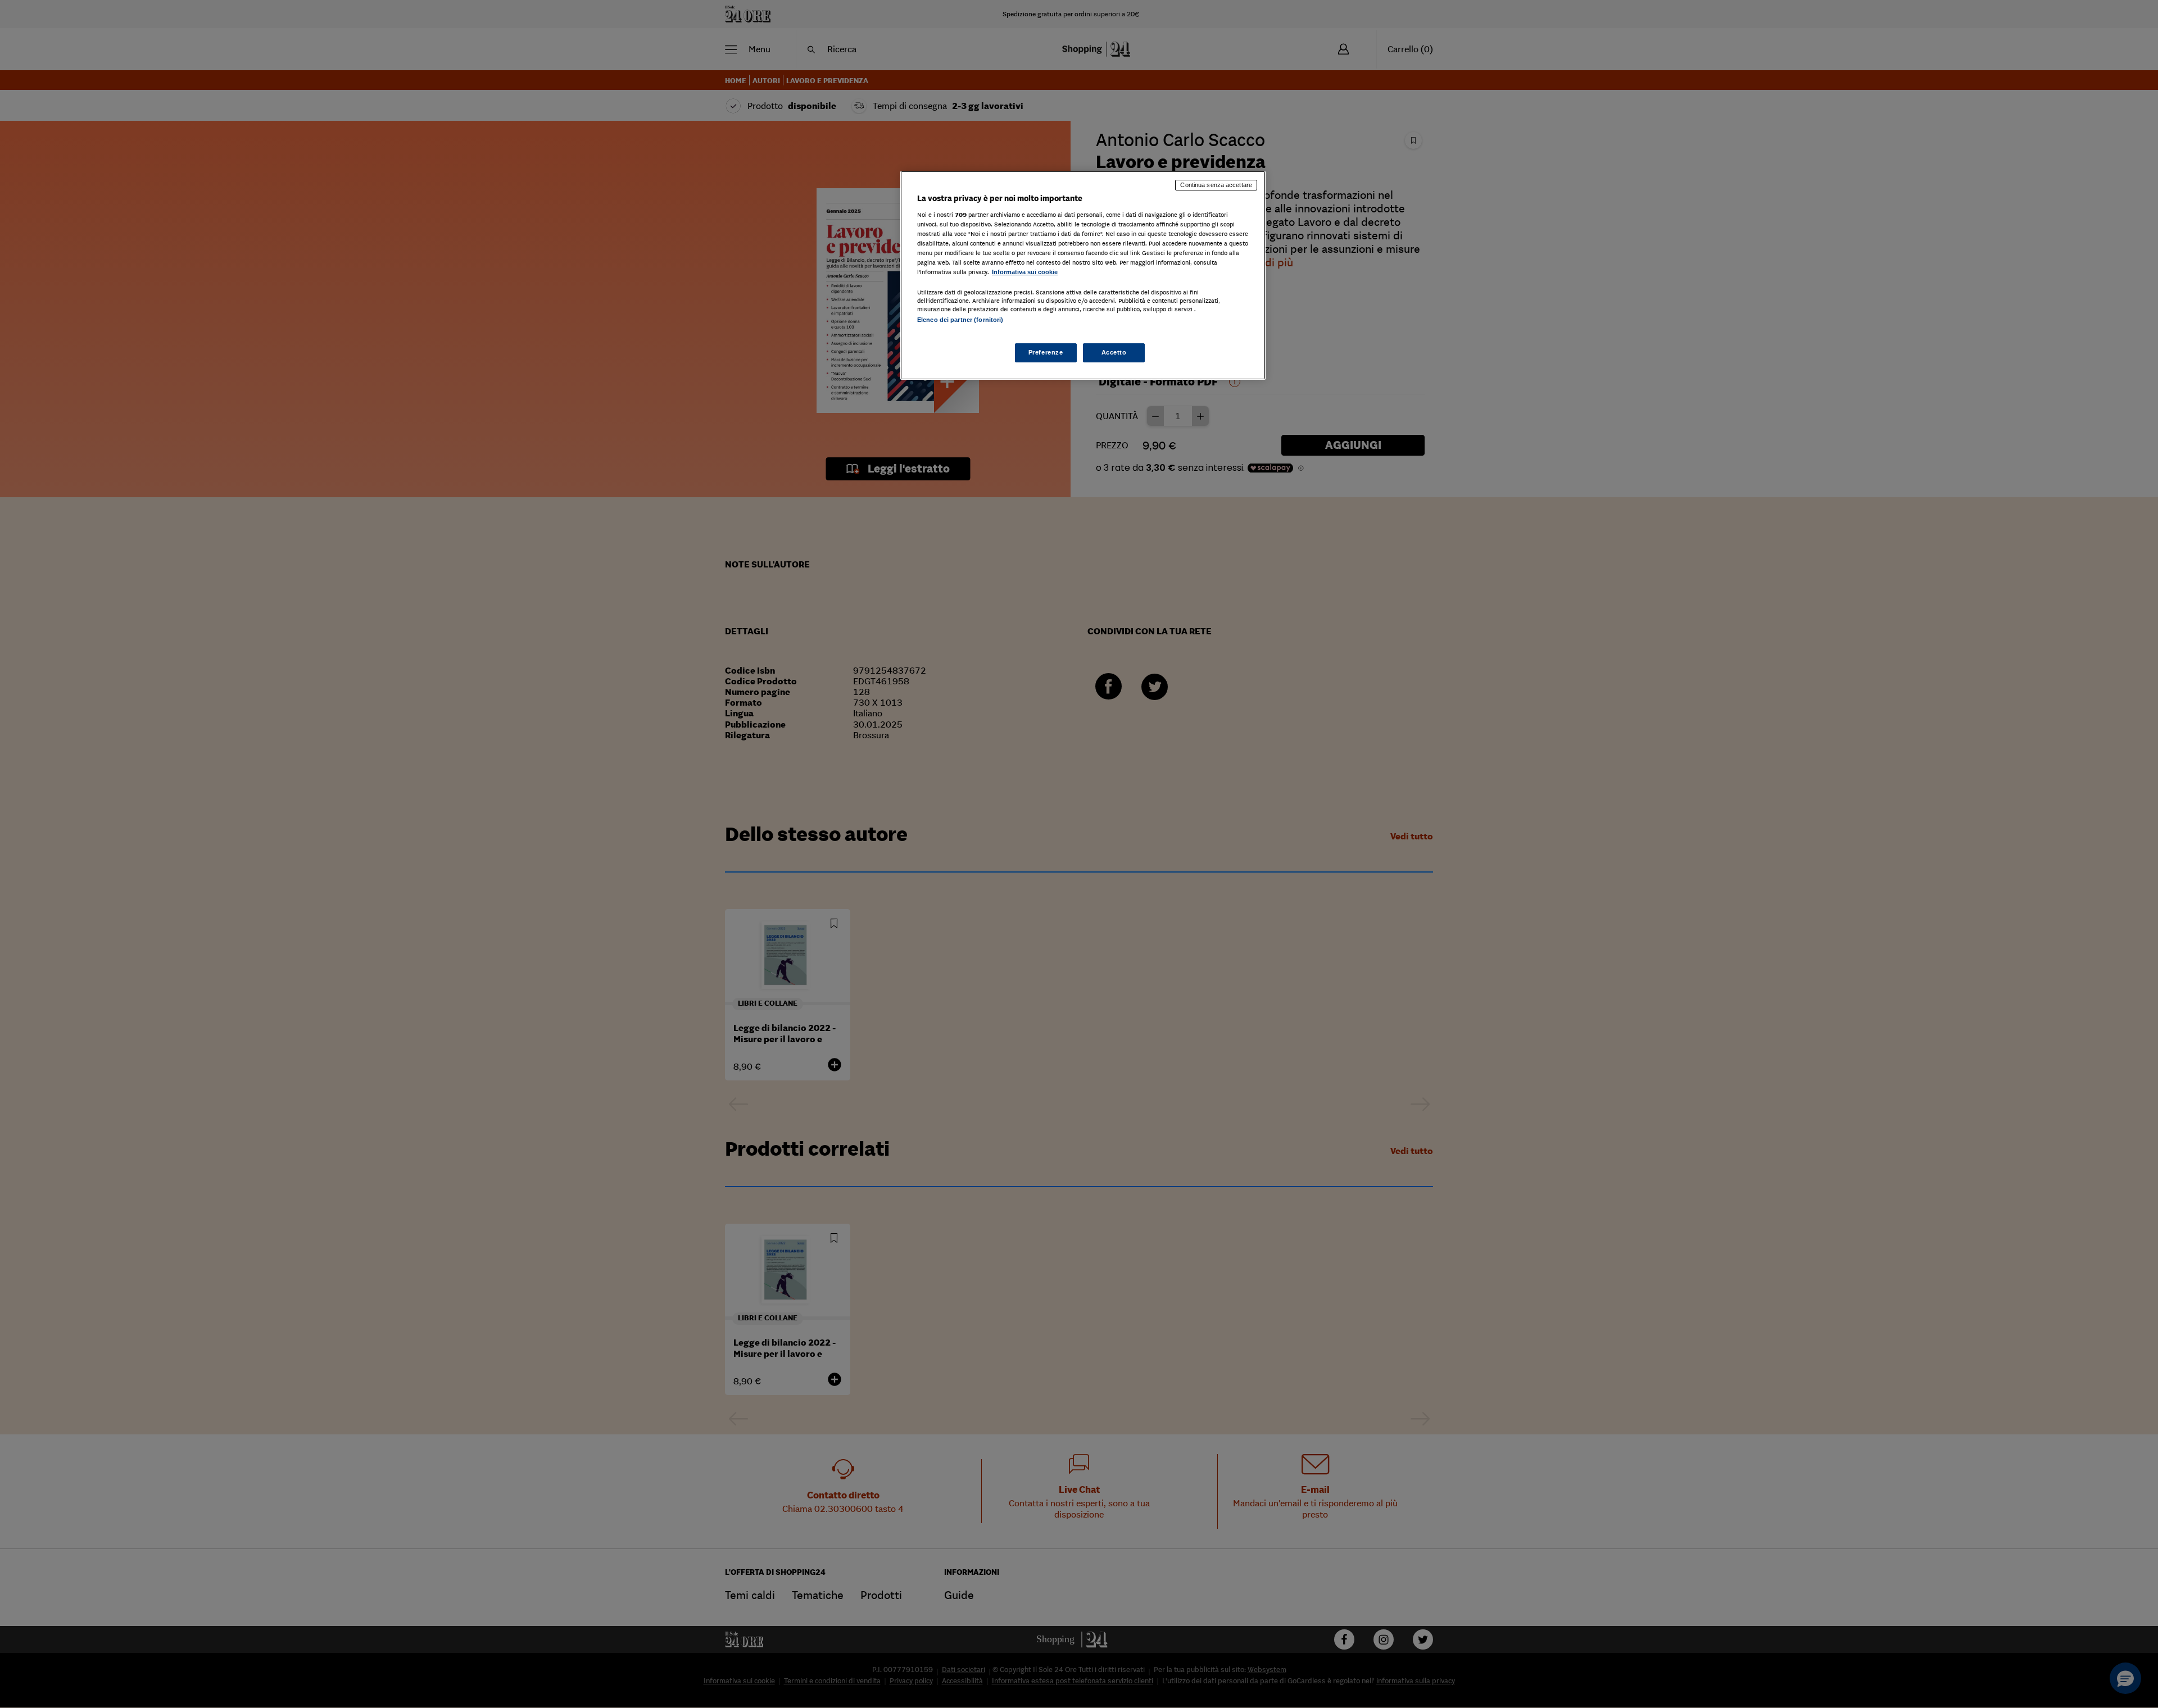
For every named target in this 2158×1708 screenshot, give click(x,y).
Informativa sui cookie (1025, 272)
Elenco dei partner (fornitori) (960, 320)
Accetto (1114, 352)
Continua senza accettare (1216, 185)
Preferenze (1046, 352)
